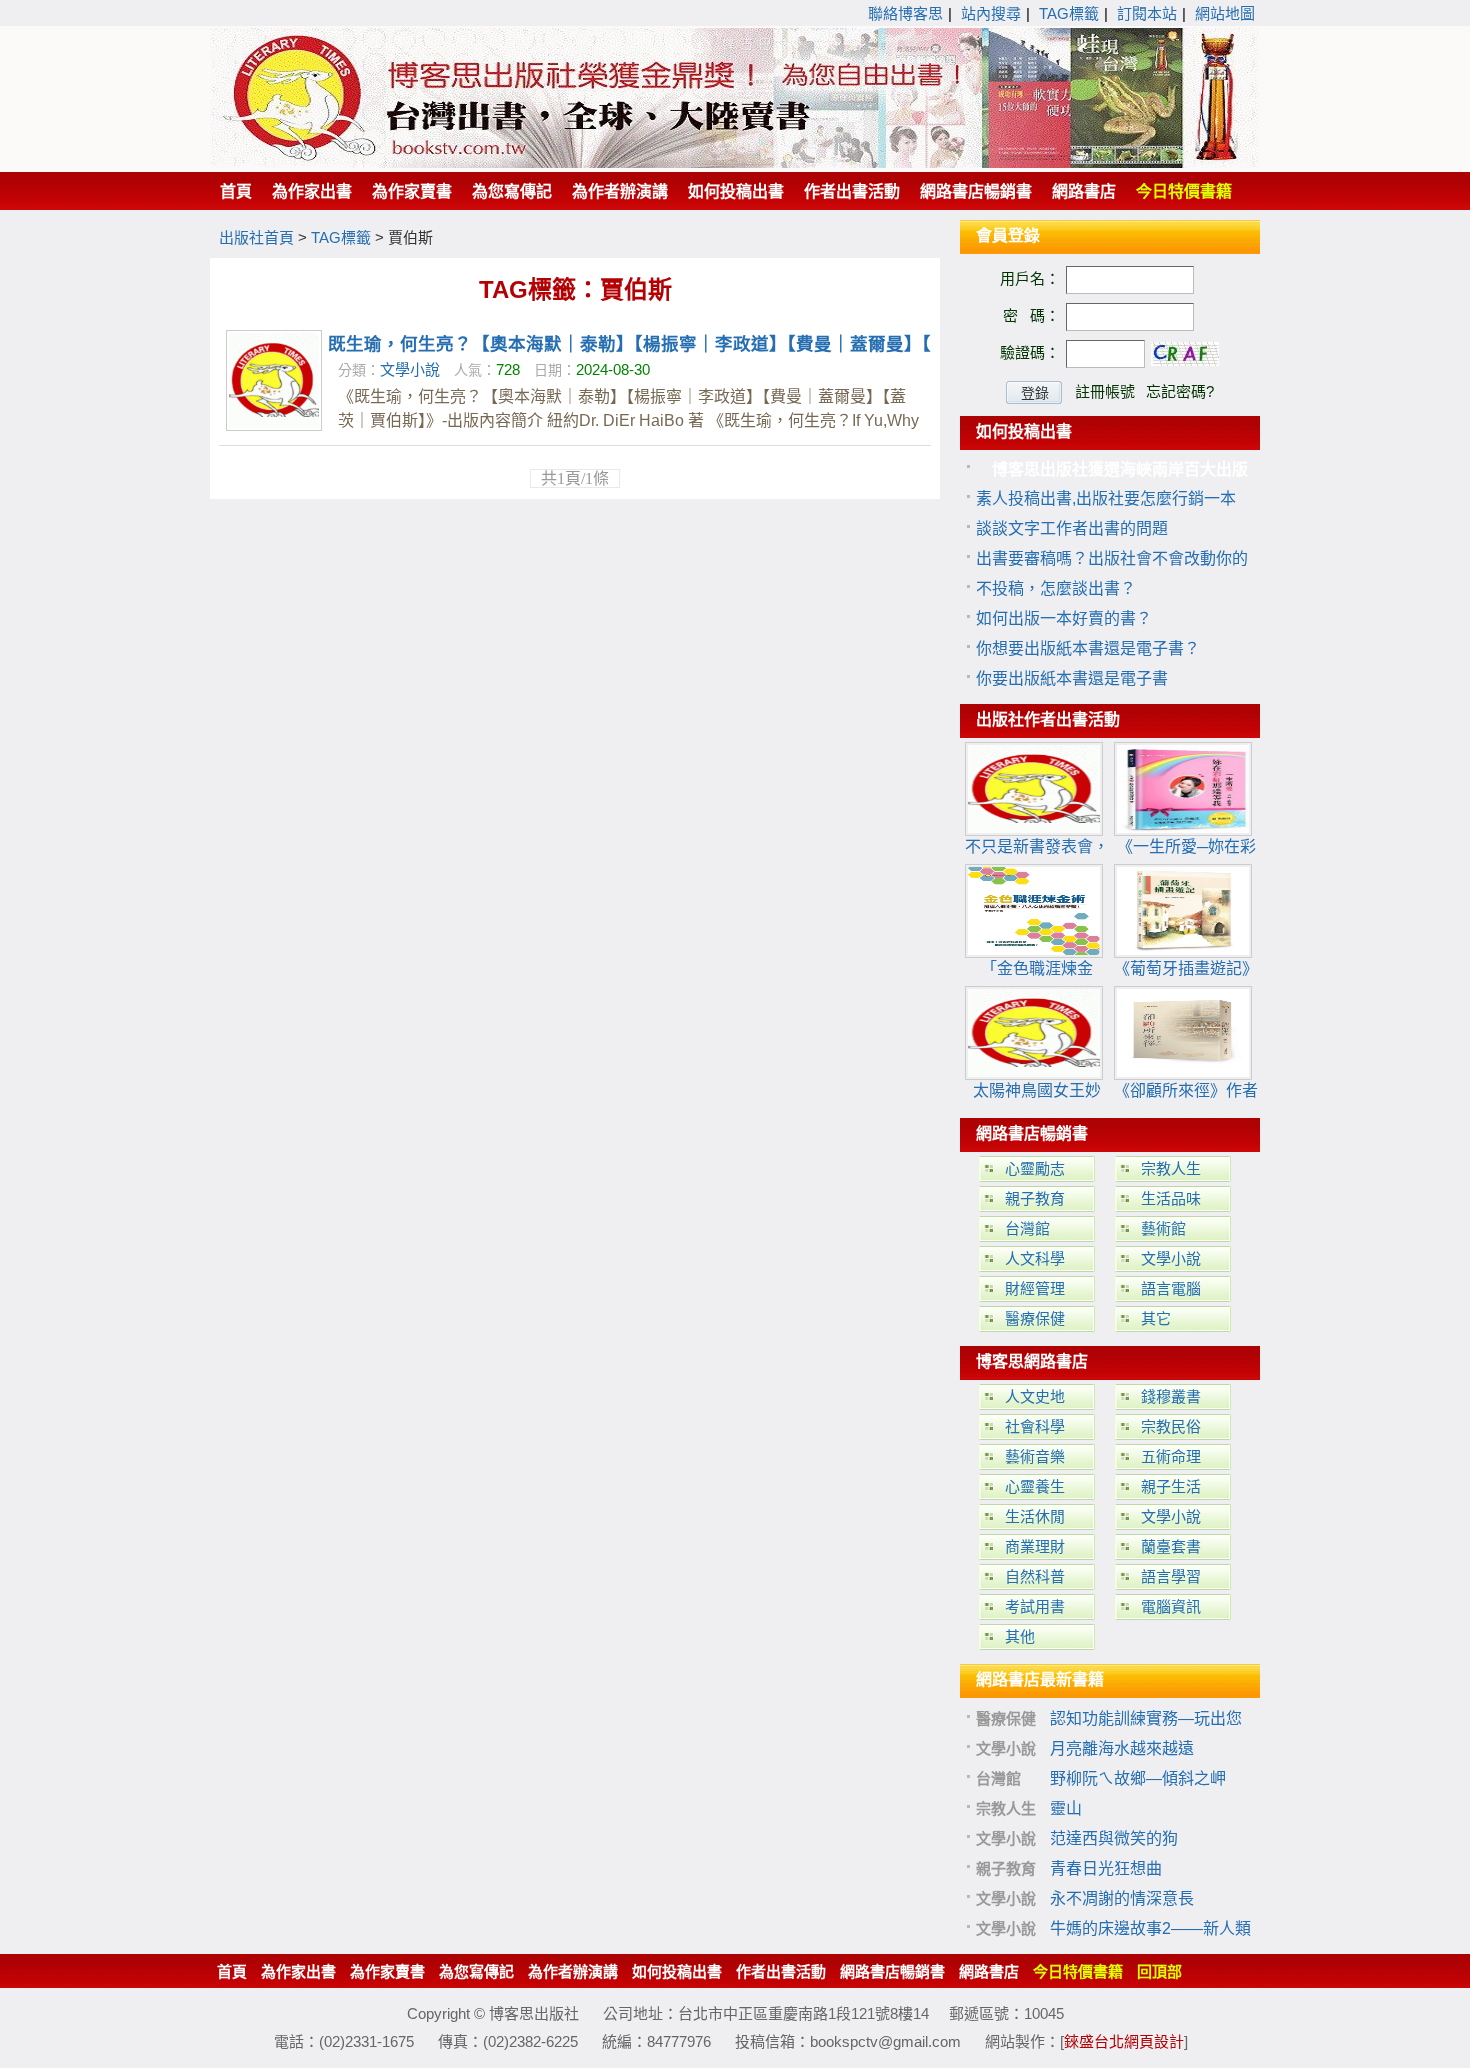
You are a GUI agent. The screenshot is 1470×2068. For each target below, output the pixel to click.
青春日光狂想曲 (1106, 1868)
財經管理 (1035, 1288)
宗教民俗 (1171, 1426)
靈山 (1066, 1808)
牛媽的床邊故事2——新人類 (1150, 1928)
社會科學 (1035, 1426)
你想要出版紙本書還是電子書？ (1088, 648)
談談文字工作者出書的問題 (1072, 528)
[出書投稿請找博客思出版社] (735, 162)
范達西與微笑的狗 (1114, 1838)
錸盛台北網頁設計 (1124, 2041)
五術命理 (1171, 1456)
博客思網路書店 (1032, 1361)
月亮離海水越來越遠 (1122, 1748)
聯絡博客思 (905, 13)
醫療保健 (1035, 1318)
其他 (1020, 1636)
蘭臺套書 (1171, 1546)
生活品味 (1171, 1198)
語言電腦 (1171, 1288)
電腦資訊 (1171, 1606)
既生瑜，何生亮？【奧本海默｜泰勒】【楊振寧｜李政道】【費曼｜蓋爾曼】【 (629, 344)
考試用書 (1035, 1606)
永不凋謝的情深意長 (1122, 1898)
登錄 (1035, 393)
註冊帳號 (1105, 391)
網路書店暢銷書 (1032, 1133)
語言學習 (1171, 1576)
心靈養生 (1035, 1486)
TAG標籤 (1069, 13)
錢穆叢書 (1171, 1396)
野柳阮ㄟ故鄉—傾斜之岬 (1138, 1778)
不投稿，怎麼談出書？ (1056, 588)
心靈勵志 (1035, 1168)
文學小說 (410, 369)
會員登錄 (1008, 235)
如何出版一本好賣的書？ (1064, 618)
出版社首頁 (256, 237)
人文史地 (1035, 1396)
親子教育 (1035, 1198)
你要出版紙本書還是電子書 (1072, 678)
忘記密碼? (1180, 391)
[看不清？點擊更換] (1185, 354)
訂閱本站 (1147, 13)
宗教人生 (1171, 1168)
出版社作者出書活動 (1048, 719)
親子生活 (1171, 1486)
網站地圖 (1225, 13)
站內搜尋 (991, 13)
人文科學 (1035, 1258)
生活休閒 (1035, 1516)
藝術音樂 (1035, 1456)
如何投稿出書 (1024, 431)
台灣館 (1027, 1228)
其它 (1156, 1318)
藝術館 (1163, 1228)
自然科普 (1035, 1576)
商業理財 (1035, 1546)
